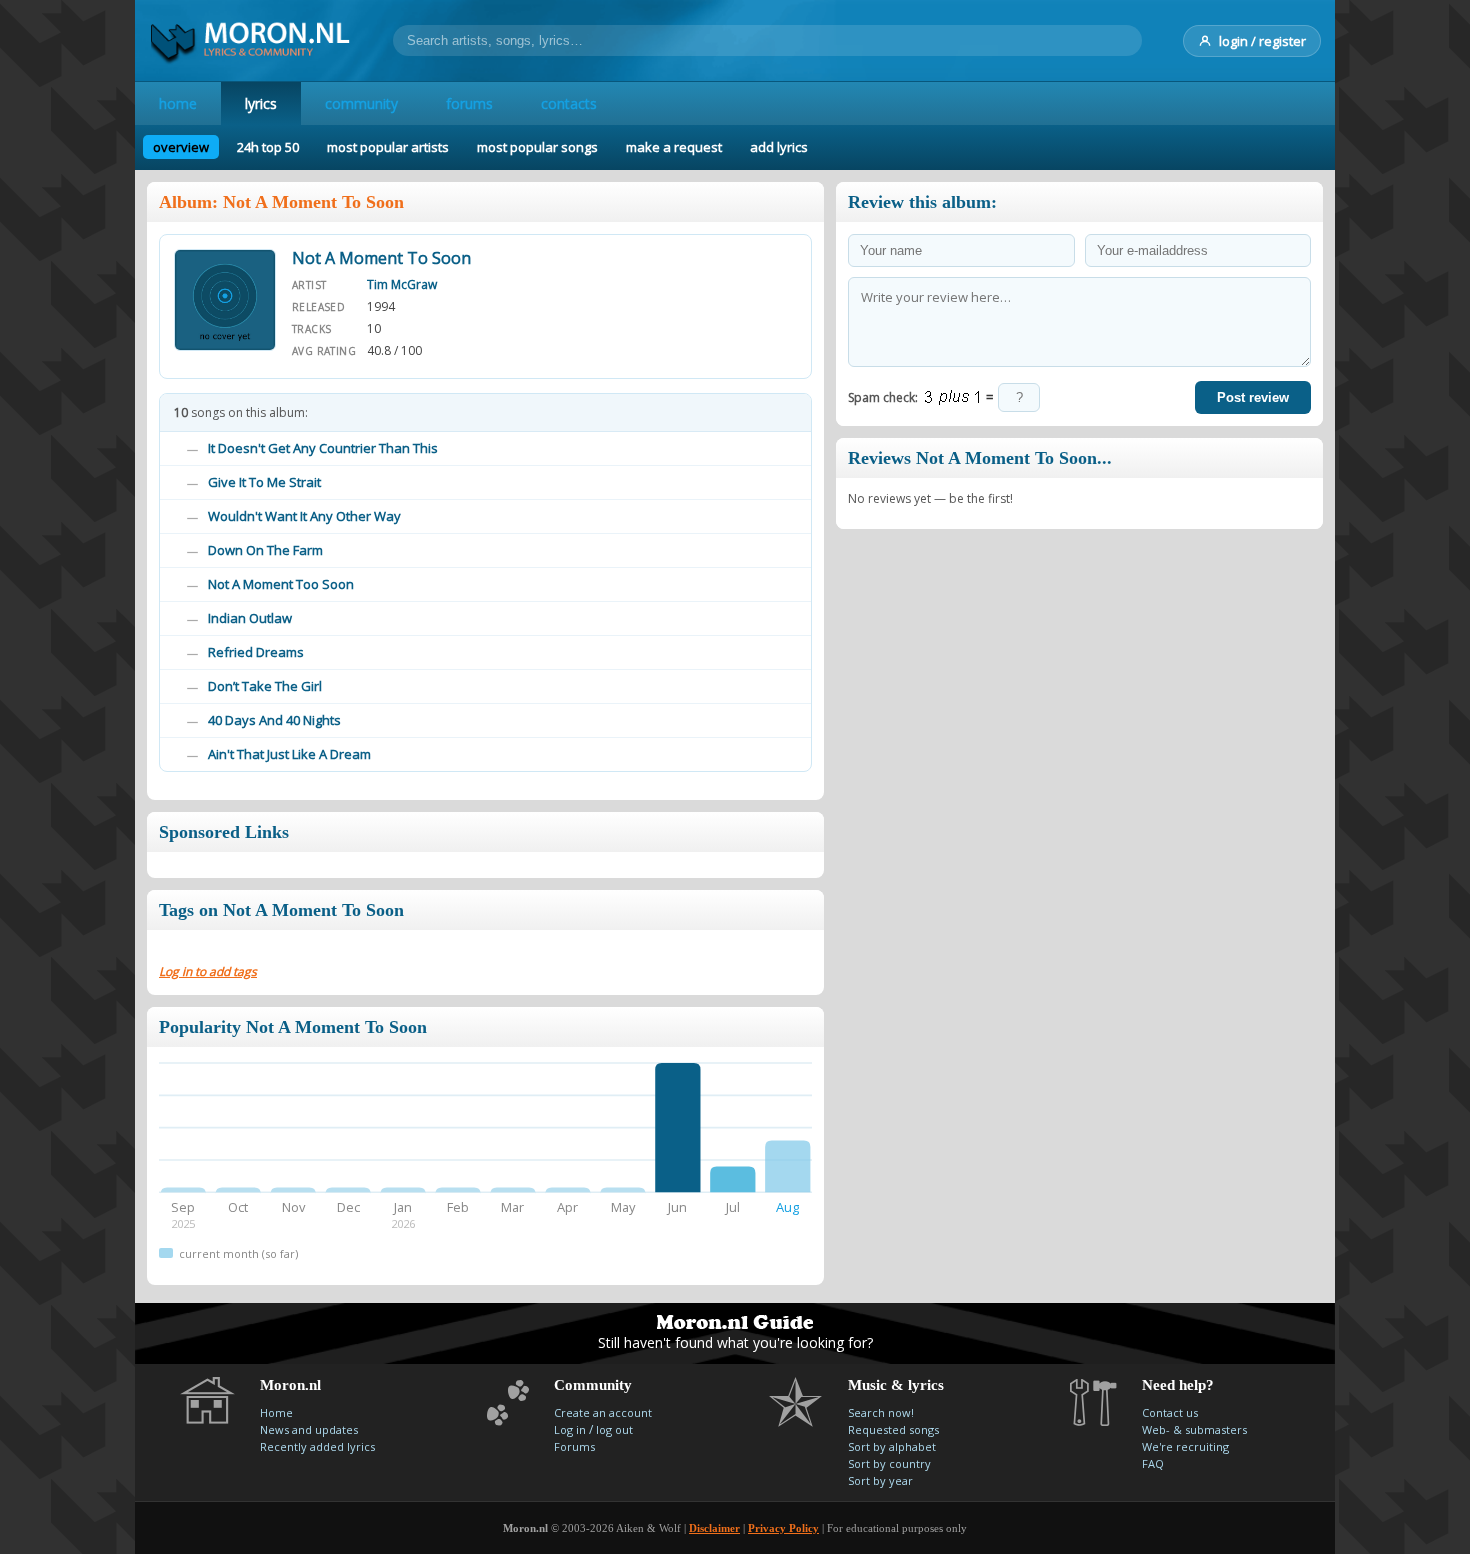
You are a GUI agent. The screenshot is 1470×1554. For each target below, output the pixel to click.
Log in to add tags (208, 971)
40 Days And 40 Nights (274, 720)
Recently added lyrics (317, 1446)
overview (181, 147)
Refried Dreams (256, 652)
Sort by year (880, 1480)
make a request (674, 147)
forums (469, 103)
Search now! (881, 1412)
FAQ (1153, 1463)
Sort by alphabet (892, 1446)
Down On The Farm (265, 550)
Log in (570, 1429)
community (361, 103)
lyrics (261, 103)
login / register (1262, 41)
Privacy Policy (783, 1528)
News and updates (309, 1429)
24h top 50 (268, 147)
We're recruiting (1185, 1446)
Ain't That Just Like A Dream (289, 754)
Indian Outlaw (250, 618)
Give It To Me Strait (264, 482)
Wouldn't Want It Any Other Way (304, 516)
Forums (574, 1446)
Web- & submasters (1194, 1429)
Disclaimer (714, 1528)
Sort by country (889, 1463)
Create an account (603, 1412)
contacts (569, 103)
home (178, 103)
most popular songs (537, 147)
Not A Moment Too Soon (281, 584)
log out (614, 1429)
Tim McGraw (402, 284)
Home (276, 1412)
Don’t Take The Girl (265, 686)
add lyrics (779, 147)
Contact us (1170, 1412)
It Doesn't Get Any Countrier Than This (323, 448)
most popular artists (388, 147)
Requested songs (893, 1429)
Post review (1253, 397)
